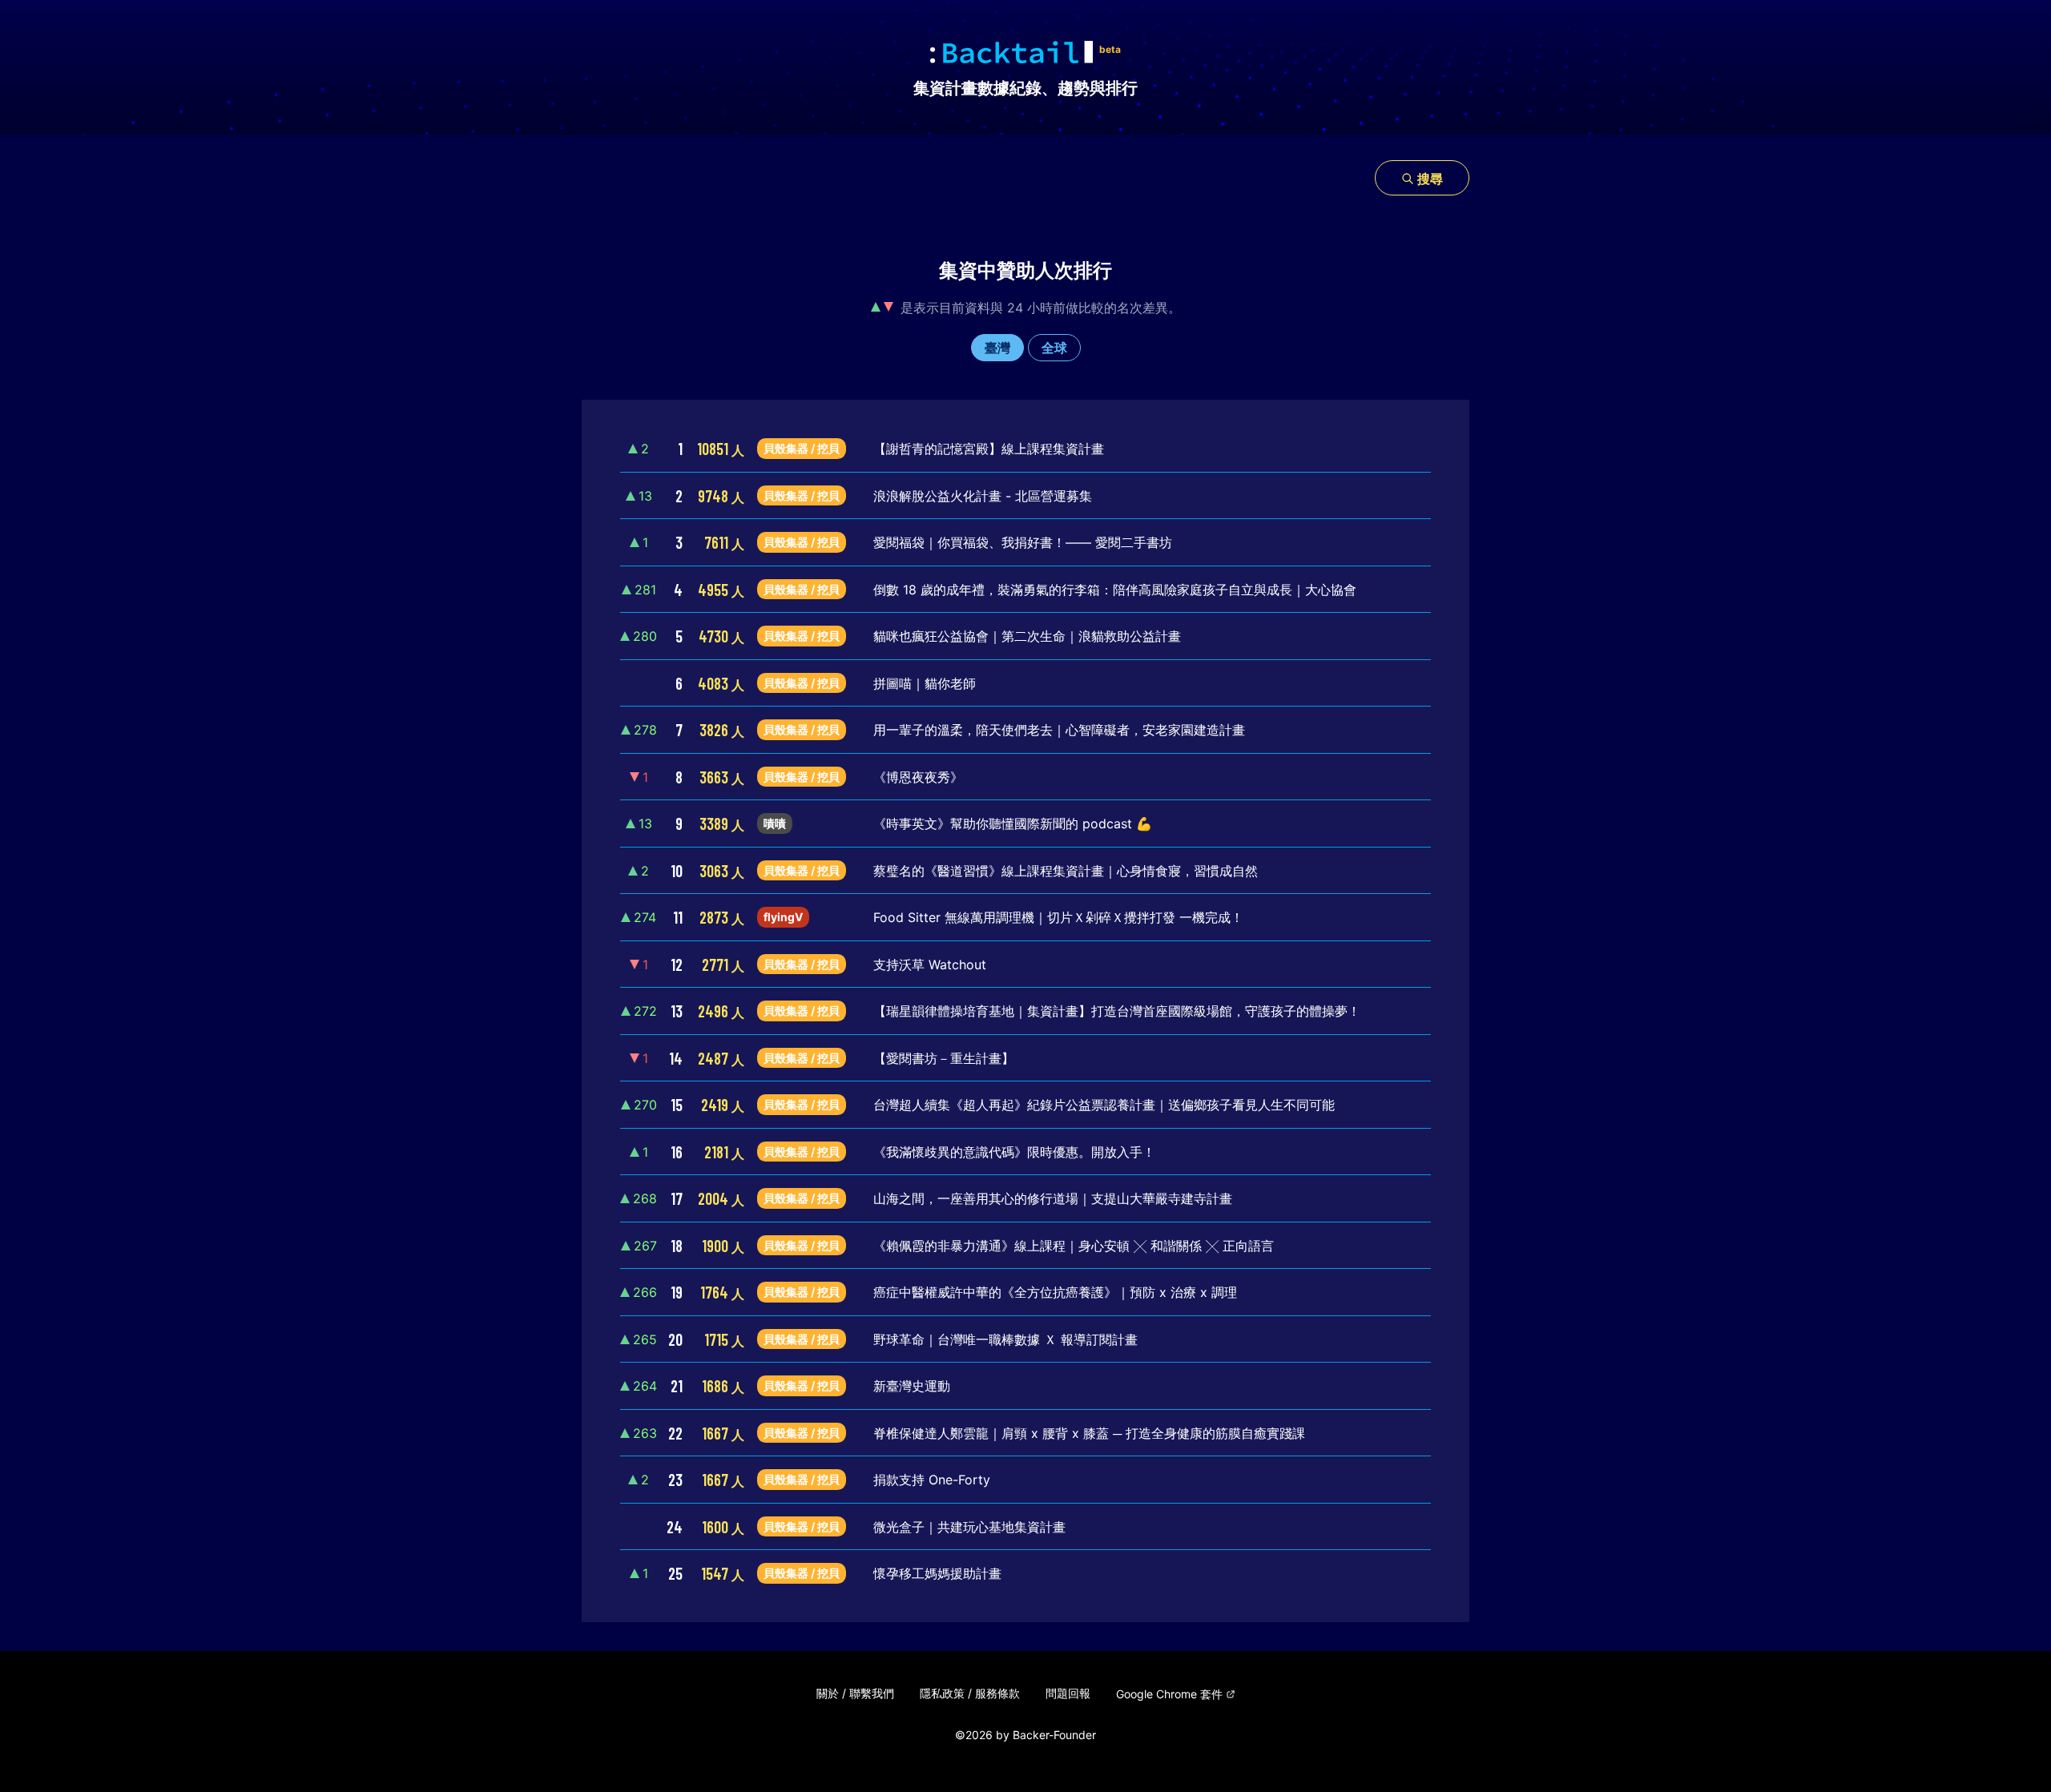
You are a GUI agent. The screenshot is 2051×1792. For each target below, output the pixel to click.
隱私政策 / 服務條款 (970, 1693)
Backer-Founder (1054, 1735)
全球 (1054, 348)
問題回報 (1068, 1693)
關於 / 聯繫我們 (855, 1693)
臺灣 (997, 348)
